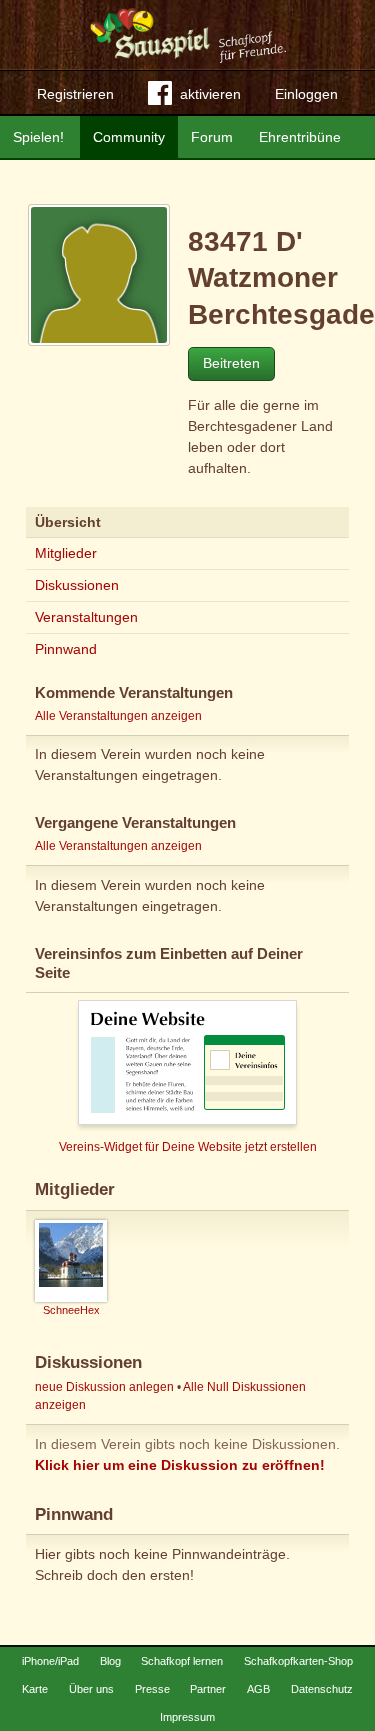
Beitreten (231, 363)
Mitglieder (66, 553)
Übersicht (68, 522)
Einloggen (306, 94)
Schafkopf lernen (182, 1661)
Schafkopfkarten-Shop (298, 1661)
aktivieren (210, 94)
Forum (212, 137)
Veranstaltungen (86, 617)
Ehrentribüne (300, 137)
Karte (35, 1689)
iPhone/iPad (50, 1661)
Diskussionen (77, 585)
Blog (110, 1661)
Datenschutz (322, 1689)
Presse (152, 1689)
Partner (208, 1689)
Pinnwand (66, 649)
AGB (258, 1689)
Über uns (91, 1689)
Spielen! (38, 137)
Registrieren (75, 94)
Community (129, 137)
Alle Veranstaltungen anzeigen (118, 716)
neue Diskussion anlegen (104, 1387)
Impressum (187, 1717)
